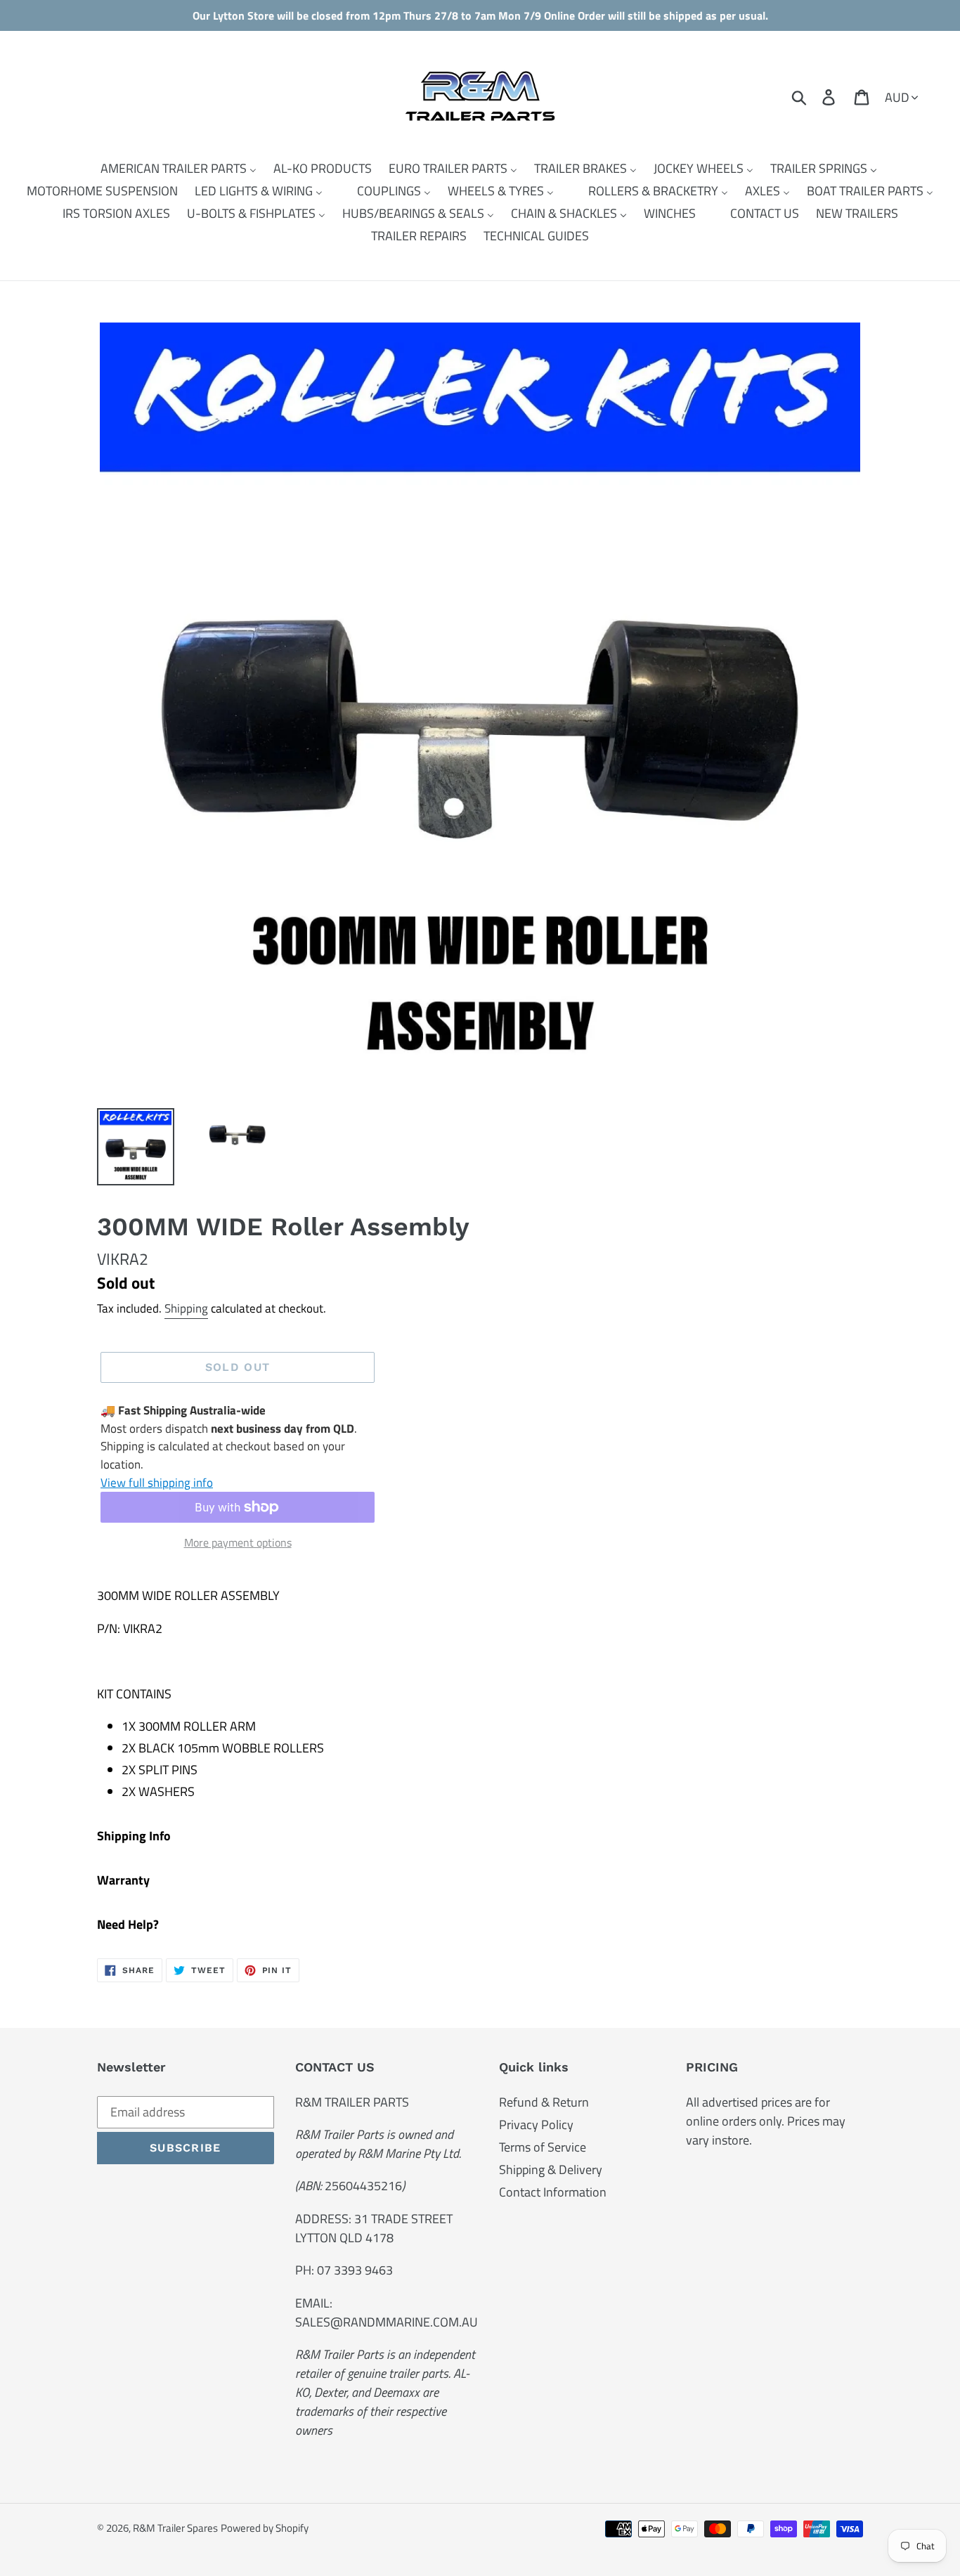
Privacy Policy (536, 2125)
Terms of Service (543, 2147)
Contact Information (553, 2192)
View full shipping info (157, 1483)
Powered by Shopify (265, 2528)
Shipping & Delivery (551, 2170)
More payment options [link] (238, 1542)
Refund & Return (544, 2102)
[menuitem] (170, 169)
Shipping (186, 1308)
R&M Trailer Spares (175, 2528)
